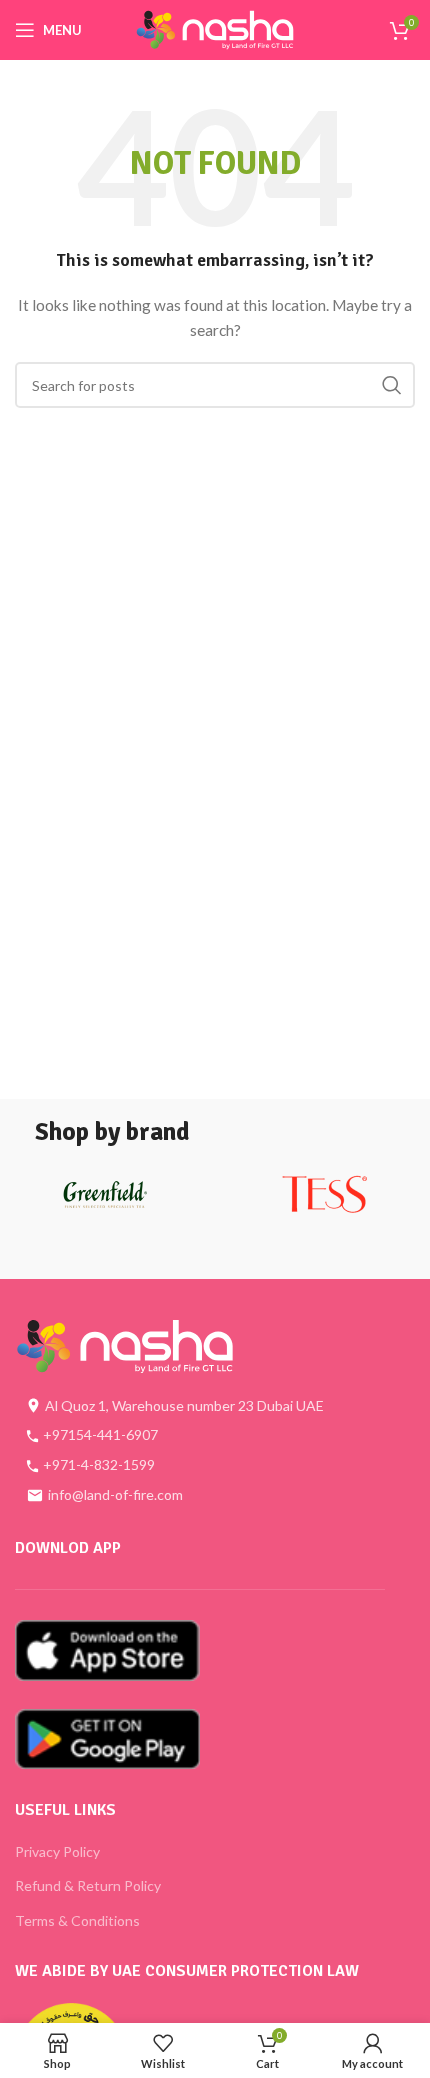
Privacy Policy (57, 1851)
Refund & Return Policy (88, 1885)
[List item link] (200, 1435)
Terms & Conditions (77, 1920)
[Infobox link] (105, 1201)
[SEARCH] (392, 385)
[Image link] (125, 1344)
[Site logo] (215, 28)
